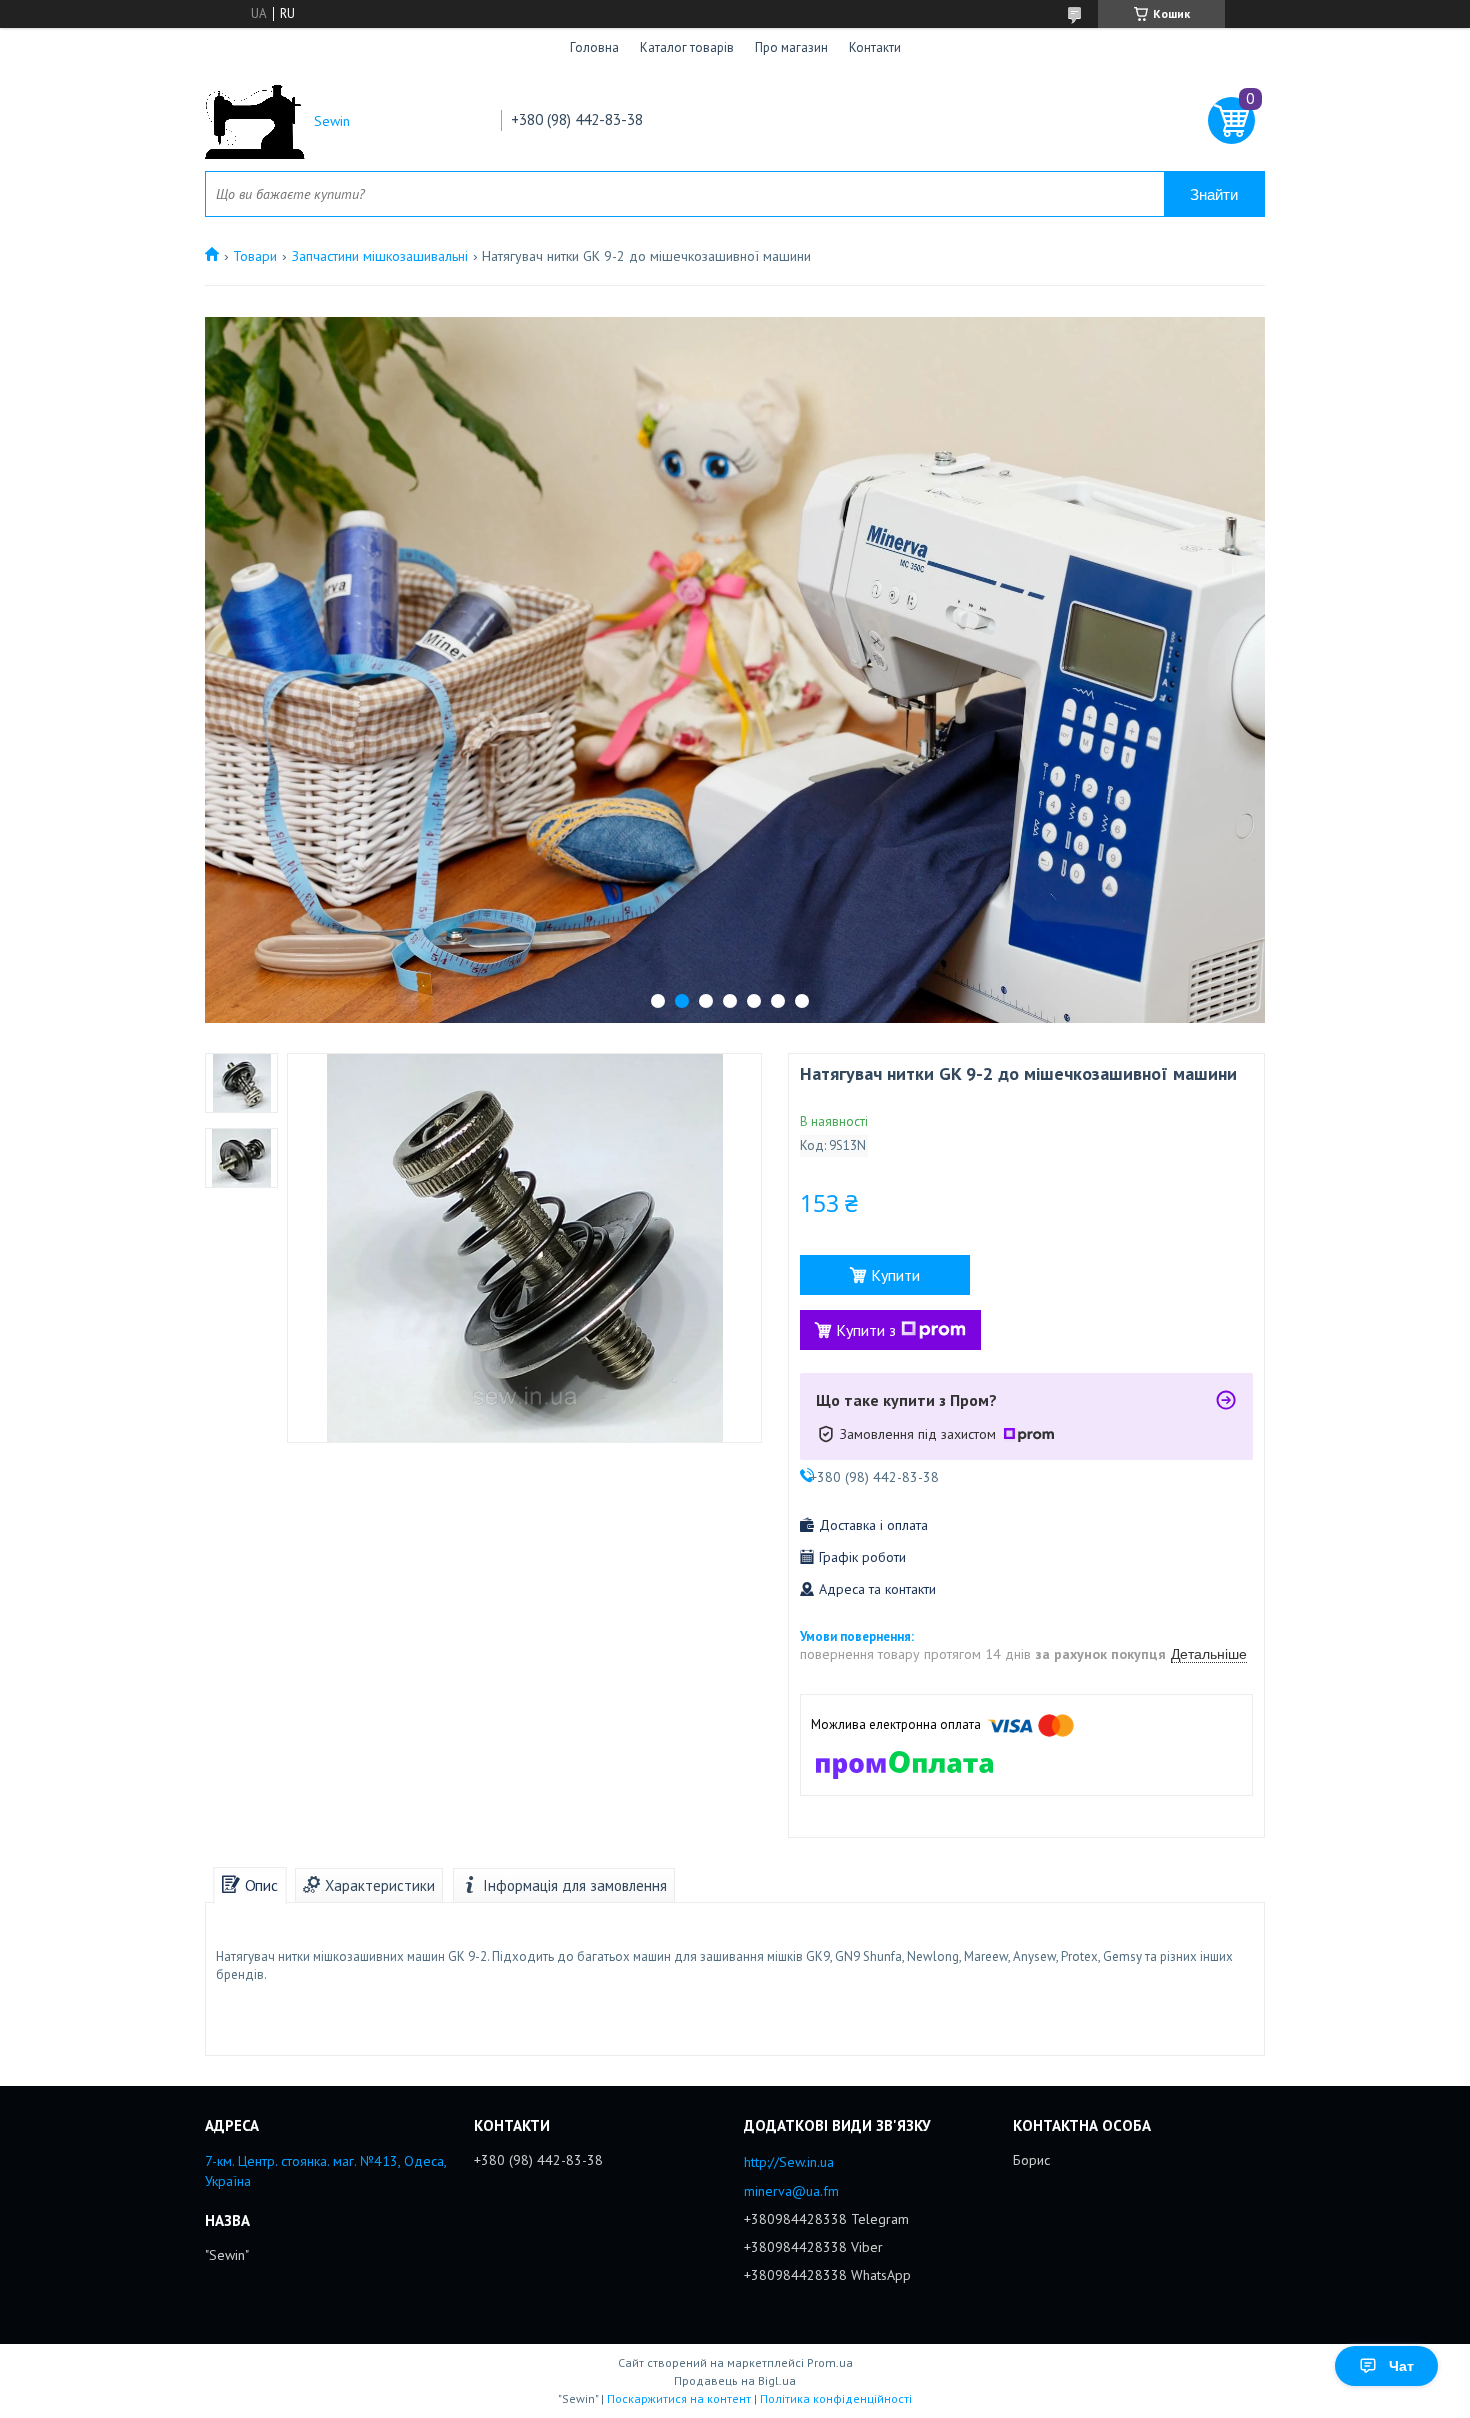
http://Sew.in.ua (789, 2162)
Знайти (1214, 194)
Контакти (875, 47)
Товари (255, 256)
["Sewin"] (255, 121)
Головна (594, 47)
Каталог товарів (687, 47)
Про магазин (791, 47)
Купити (895, 1275)
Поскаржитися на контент (679, 2398)
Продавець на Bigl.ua (735, 2380)
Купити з (866, 1330)
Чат (1401, 2366)
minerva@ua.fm (791, 2191)
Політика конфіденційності (836, 2398)
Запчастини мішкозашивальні (380, 256)
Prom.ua (830, 2362)
